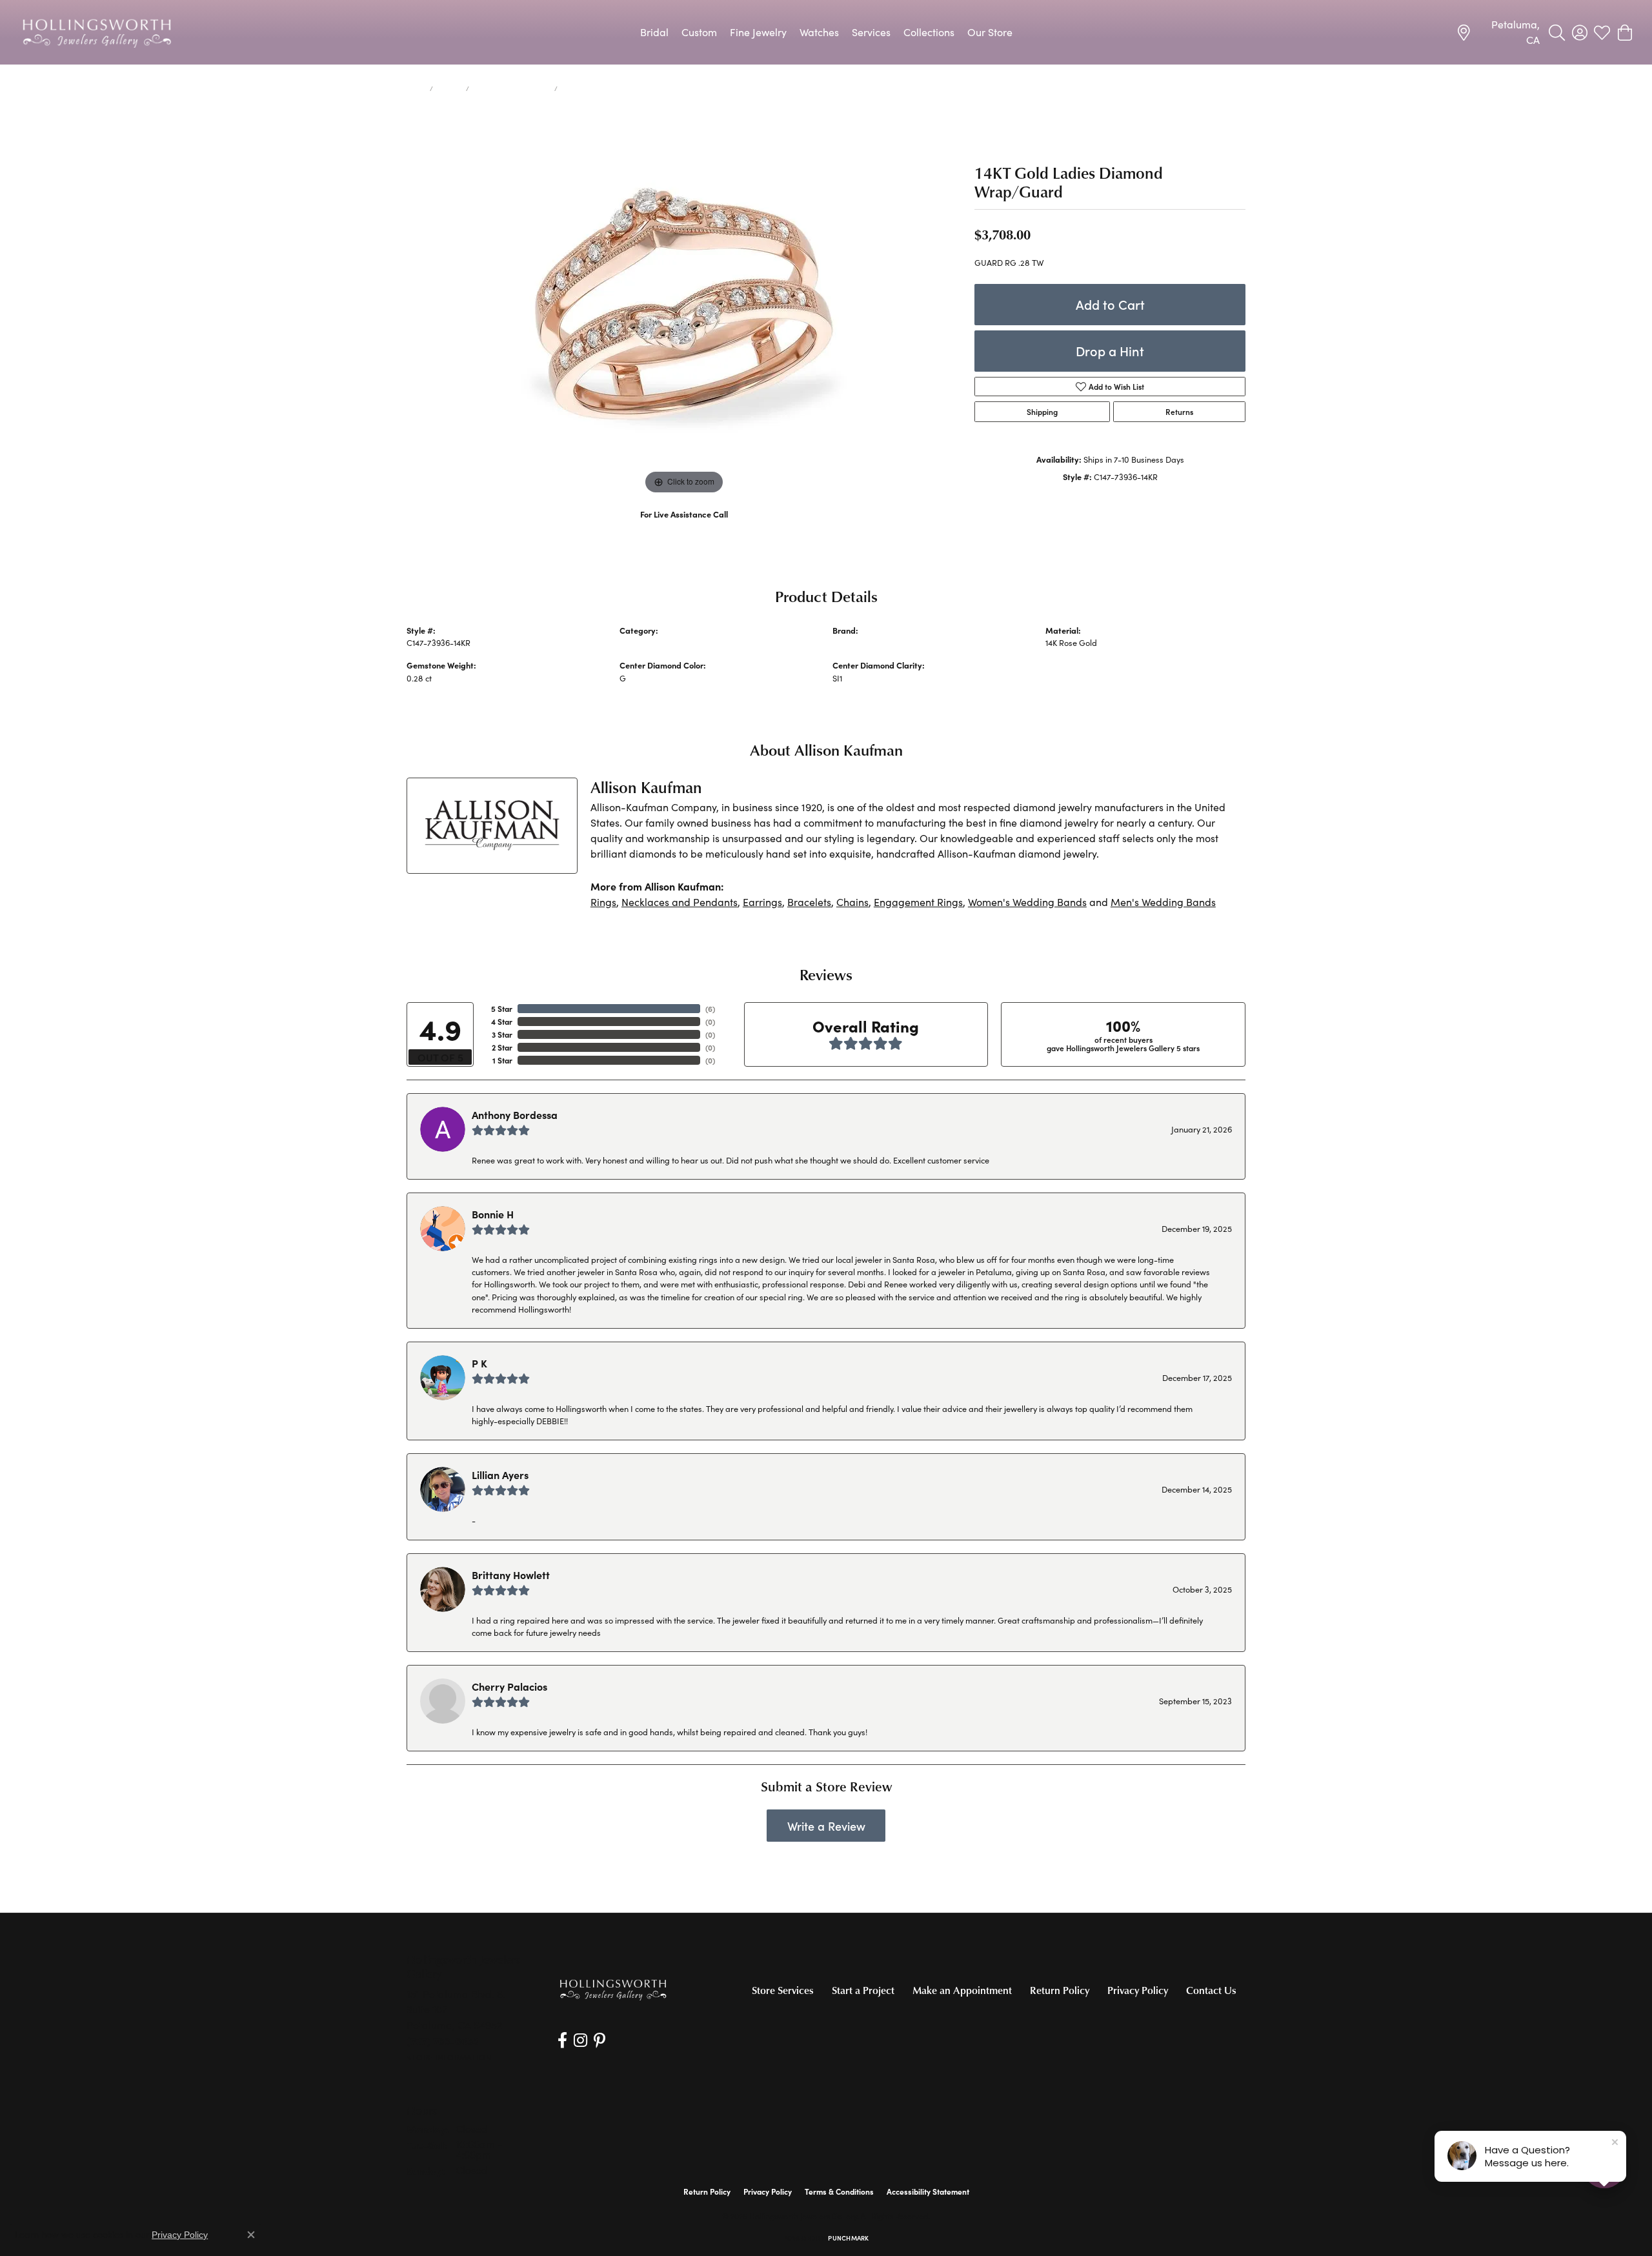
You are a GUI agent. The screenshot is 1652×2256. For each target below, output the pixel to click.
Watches (819, 32)
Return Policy (1060, 1990)
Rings (603, 902)
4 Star (502, 1022)
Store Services (783, 1990)
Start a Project (863, 1990)
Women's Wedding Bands (512, 88)
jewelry (449, 88)
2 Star (502, 1047)
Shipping (1042, 412)
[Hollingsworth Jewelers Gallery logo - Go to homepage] (97, 32)
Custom (699, 32)
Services (871, 32)
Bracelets (809, 902)
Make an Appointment (962, 1990)
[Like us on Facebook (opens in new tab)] (562, 2040)
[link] (1498, 32)
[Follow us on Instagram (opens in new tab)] (580, 2040)
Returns (1179, 412)
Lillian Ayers (500, 1475)
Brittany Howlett (511, 1575)
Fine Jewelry (758, 32)
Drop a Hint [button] (1110, 351)
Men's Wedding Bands (1163, 902)
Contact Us (1211, 1990)
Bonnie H (493, 1214)
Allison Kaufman (862, 642)
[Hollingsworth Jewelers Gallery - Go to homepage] (613, 1989)
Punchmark (848, 2238)
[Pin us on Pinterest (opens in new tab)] (599, 2040)
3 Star (502, 1034)
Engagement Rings (918, 902)
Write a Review (826, 1826)
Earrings (762, 902)
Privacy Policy (1138, 1990)
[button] (1557, 32)
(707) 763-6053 (684, 528)
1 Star (502, 1060)
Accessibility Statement (928, 2191)
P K (479, 1363)
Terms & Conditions (839, 2191)
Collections (929, 32)
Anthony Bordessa (515, 1114)
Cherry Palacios (509, 1686)
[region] (684, 304)
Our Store (990, 32)
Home (416, 88)
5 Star (502, 1009)
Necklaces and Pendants (680, 902)
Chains (852, 902)
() (710, 1009)
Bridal (654, 32)
